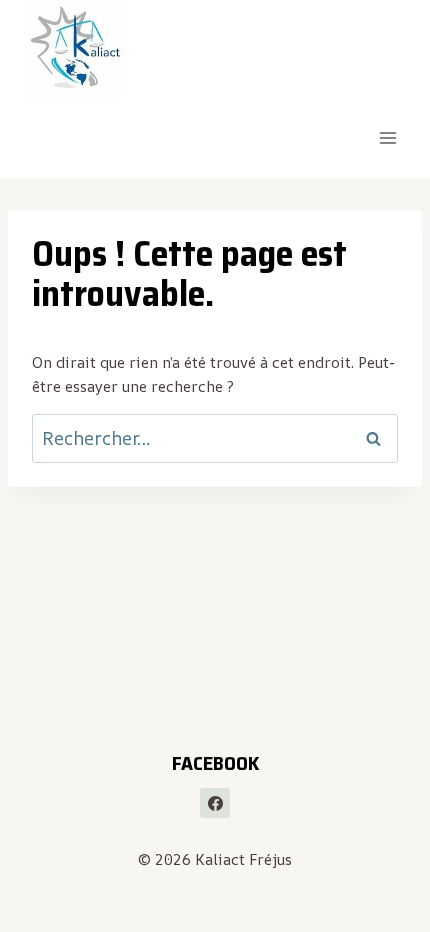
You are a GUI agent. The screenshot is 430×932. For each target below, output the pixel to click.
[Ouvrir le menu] (387, 138)
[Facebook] (215, 803)
